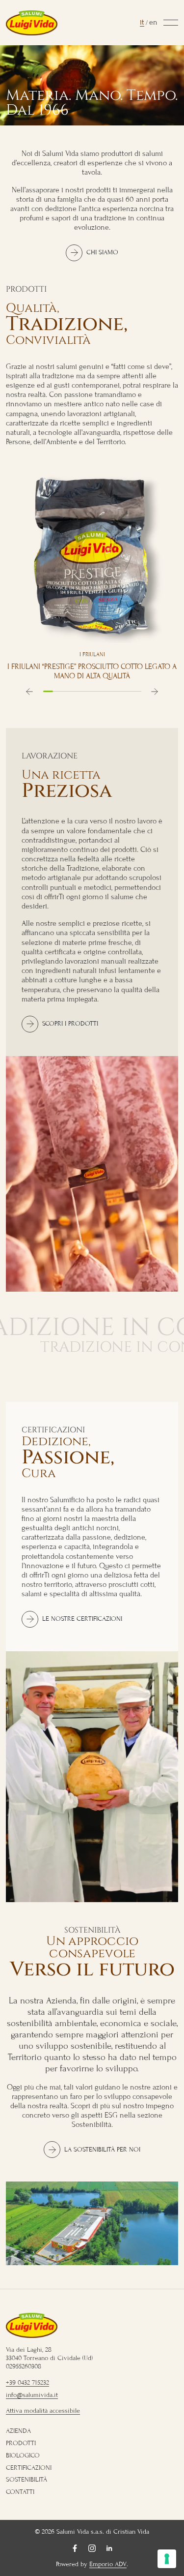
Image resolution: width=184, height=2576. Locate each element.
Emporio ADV (108, 2564)
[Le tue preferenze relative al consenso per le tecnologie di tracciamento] (167, 2559)
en (153, 22)
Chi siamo (102, 252)
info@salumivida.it (32, 2395)
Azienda (18, 2431)
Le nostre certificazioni (82, 1619)
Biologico (23, 2455)
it (142, 22)
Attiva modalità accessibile (43, 2411)
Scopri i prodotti (70, 1024)
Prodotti (21, 2443)
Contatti (20, 2492)
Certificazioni (29, 2468)
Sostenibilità (26, 2480)
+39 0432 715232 (27, 2383)
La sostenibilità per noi (102, 2150)
